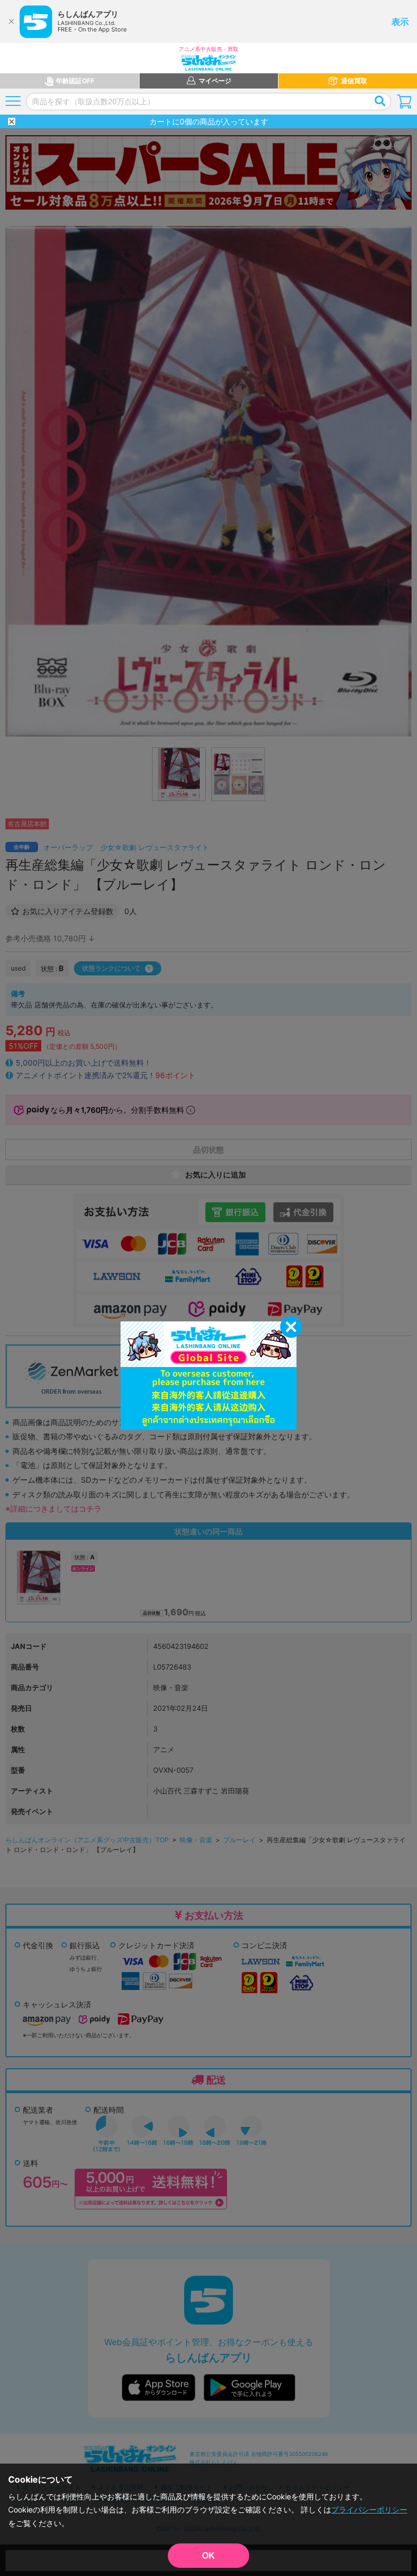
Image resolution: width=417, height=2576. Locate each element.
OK (208, 2556)
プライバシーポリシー (369, 2509)
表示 (400, 22)
